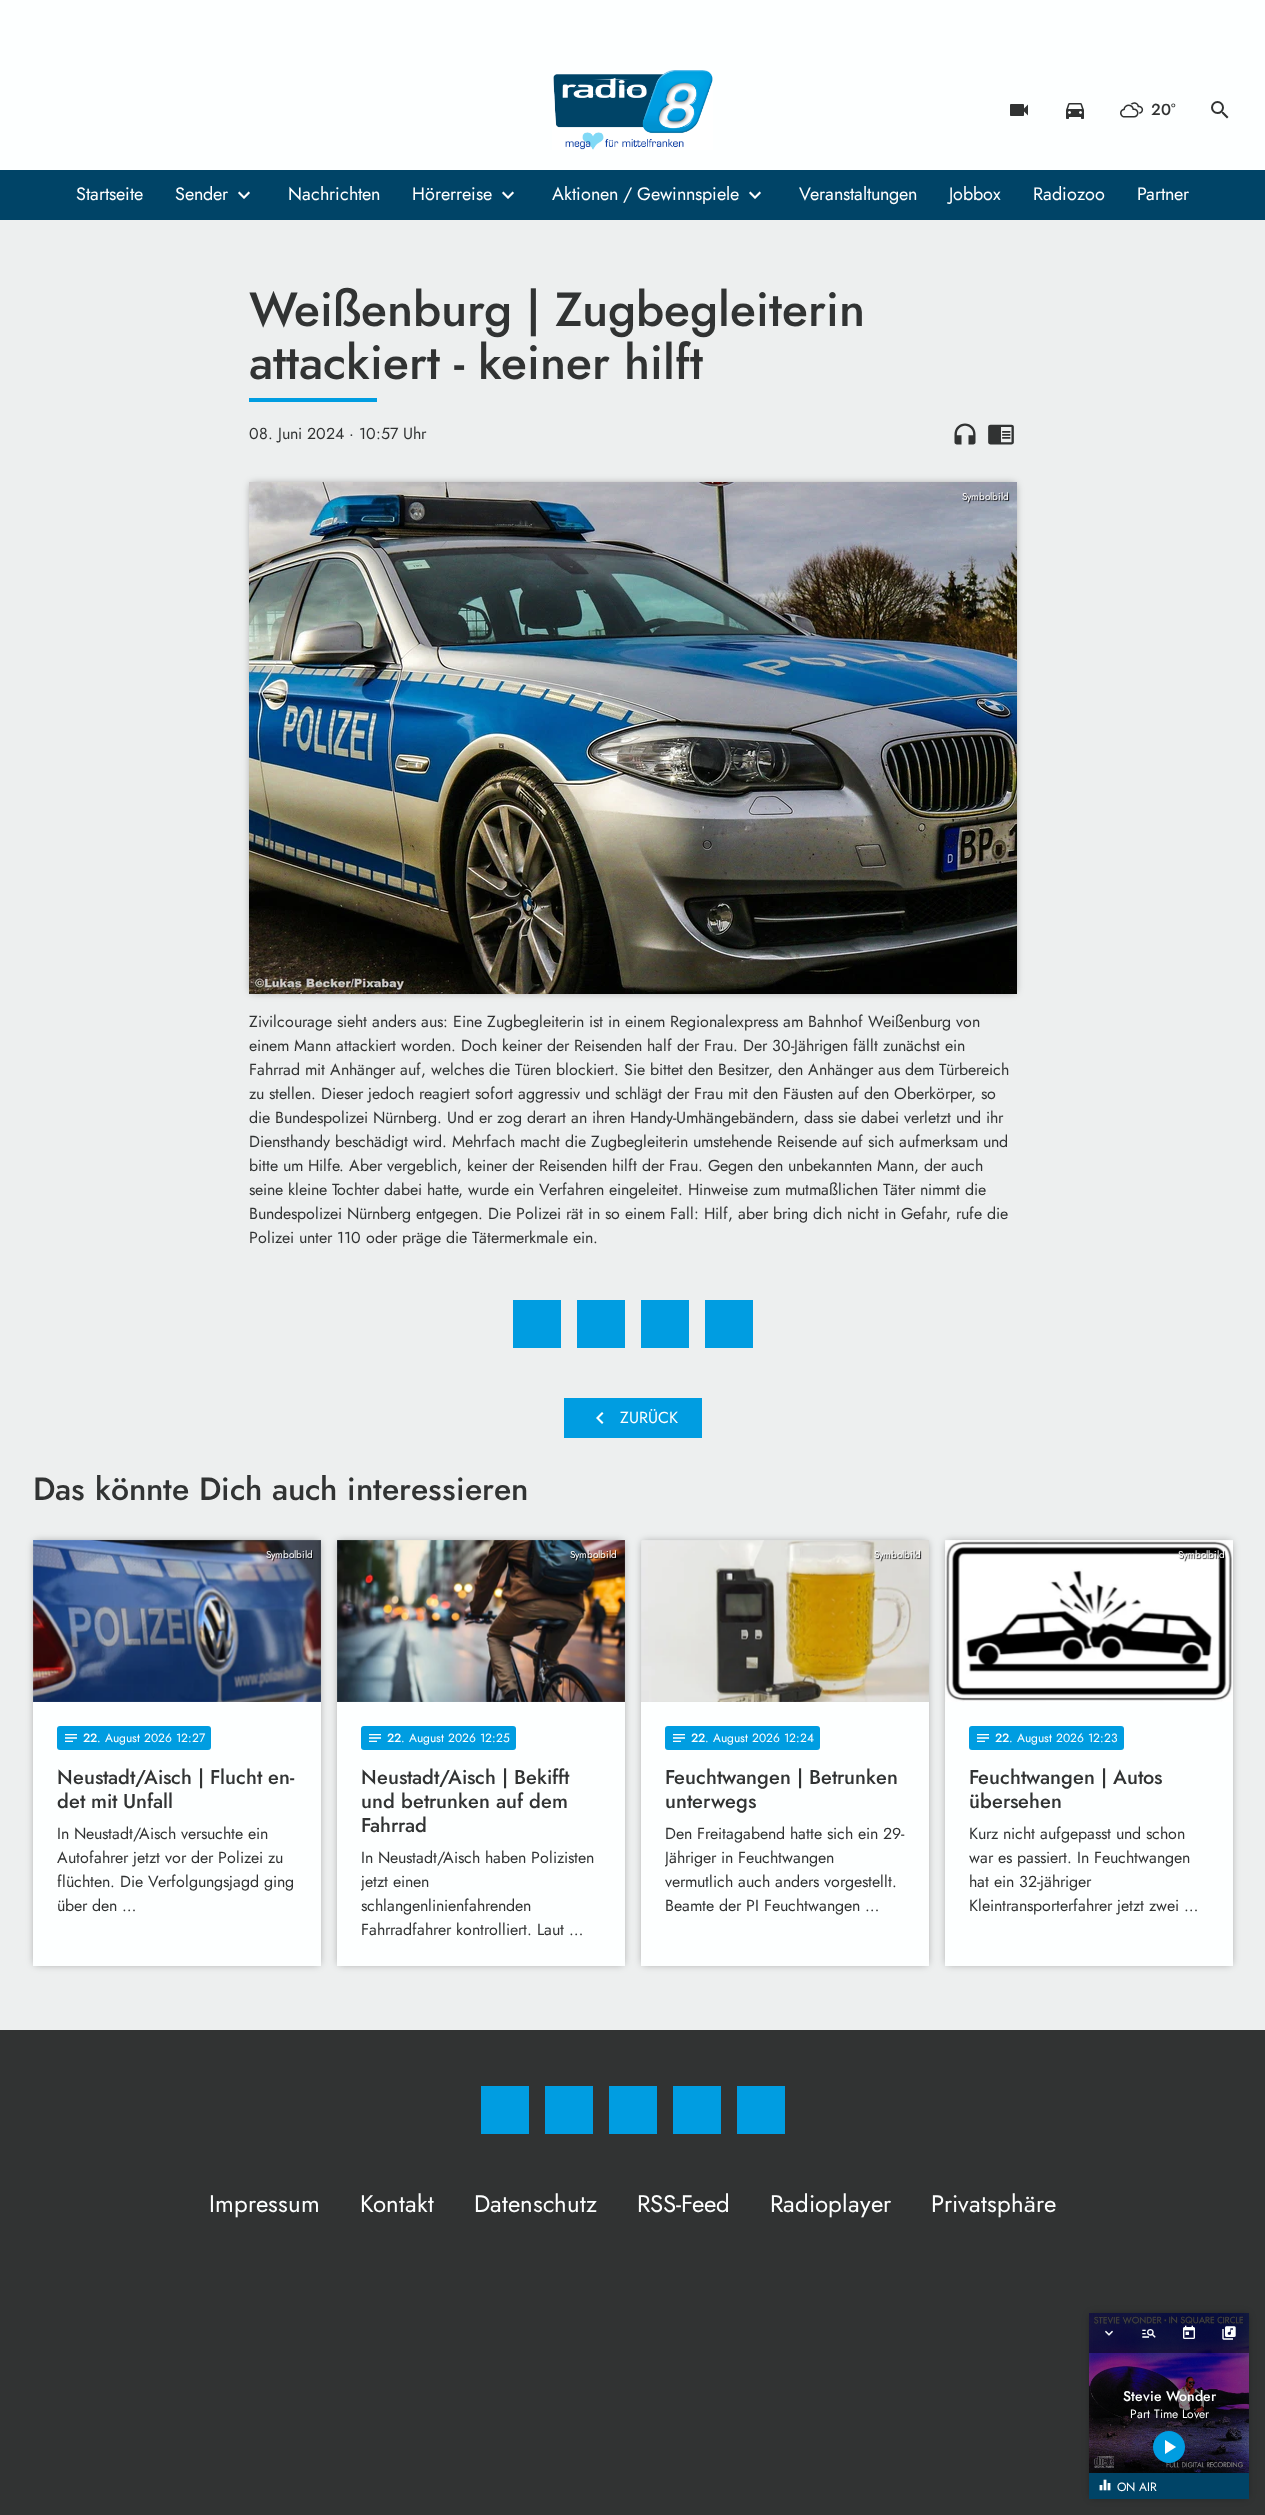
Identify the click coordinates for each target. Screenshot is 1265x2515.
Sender (201, 194)
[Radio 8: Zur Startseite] (633, 110)
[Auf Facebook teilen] (537, 1324)
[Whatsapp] (133, 110)
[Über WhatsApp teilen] (665, 1324)
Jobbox (975, 194)
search (1220, 110)
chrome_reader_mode (1001, 434)
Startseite (109, 194)
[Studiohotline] (173, 110)
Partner (1163, 194)
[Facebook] (53, 110)
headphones (965, 434)
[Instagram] (93, 110)
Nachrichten (334, 194)
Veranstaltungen (858, 194)
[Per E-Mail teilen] (729, 1324)
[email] (213, 110)
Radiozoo (1069, 194)
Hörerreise (452, 194)
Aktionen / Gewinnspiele (645, 194)
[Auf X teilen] (601, 1324)
